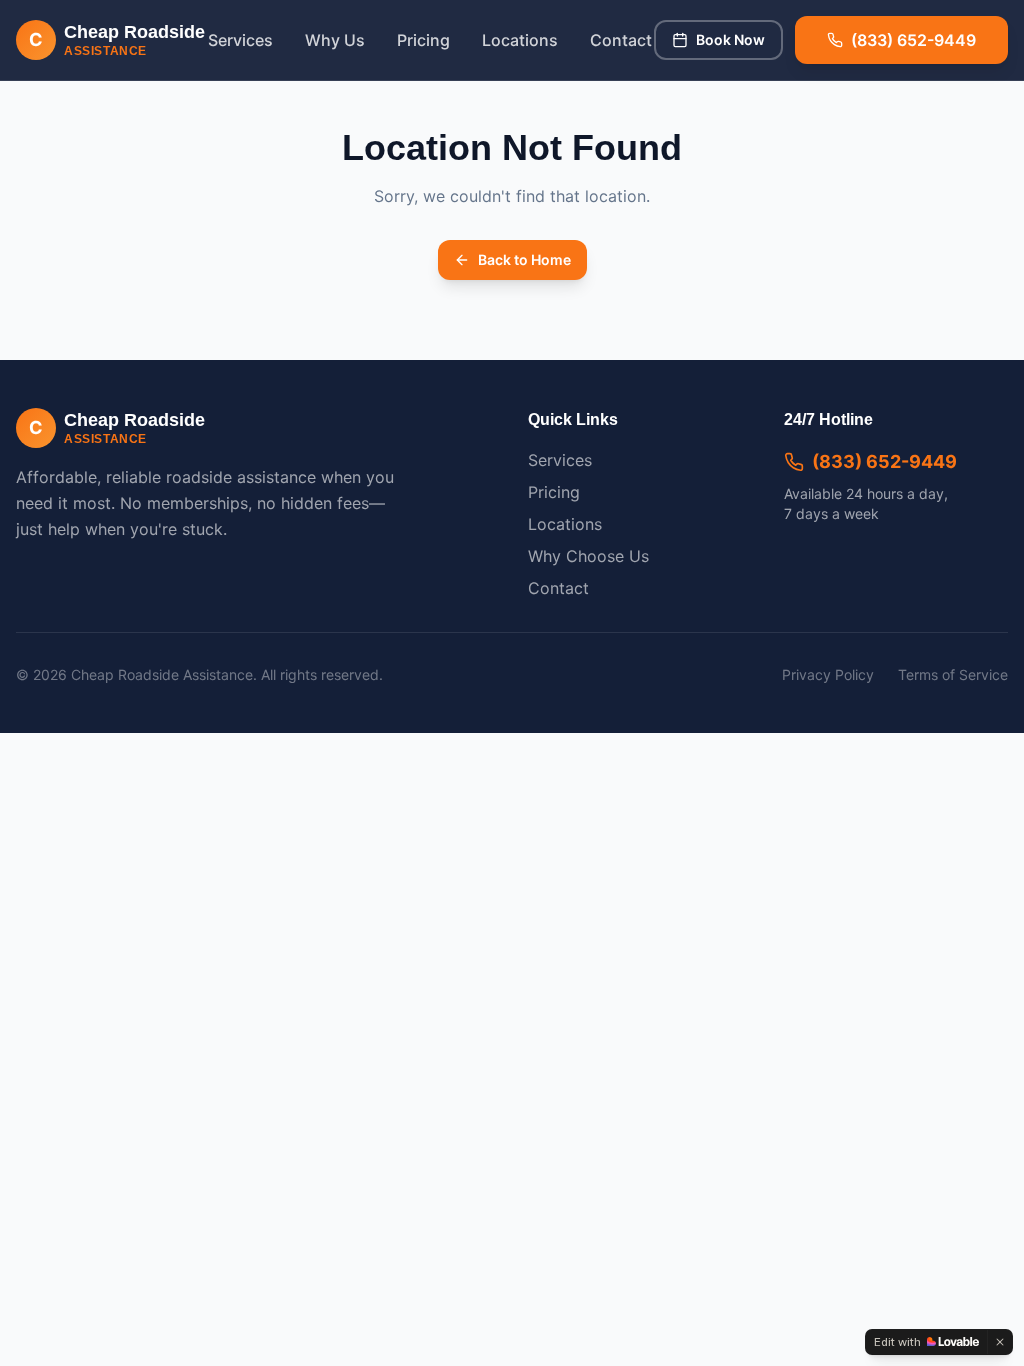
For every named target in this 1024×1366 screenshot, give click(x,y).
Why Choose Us (588, 556)
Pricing (423, 40)
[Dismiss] (1000, 1342)
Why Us (335, 40)
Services (240, 40)
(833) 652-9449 (884, 461)
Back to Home (524, 259)
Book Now (730, 39)
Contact (621, 40)
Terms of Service (953, 674)
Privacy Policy (828, 674)
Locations (520, 40)
